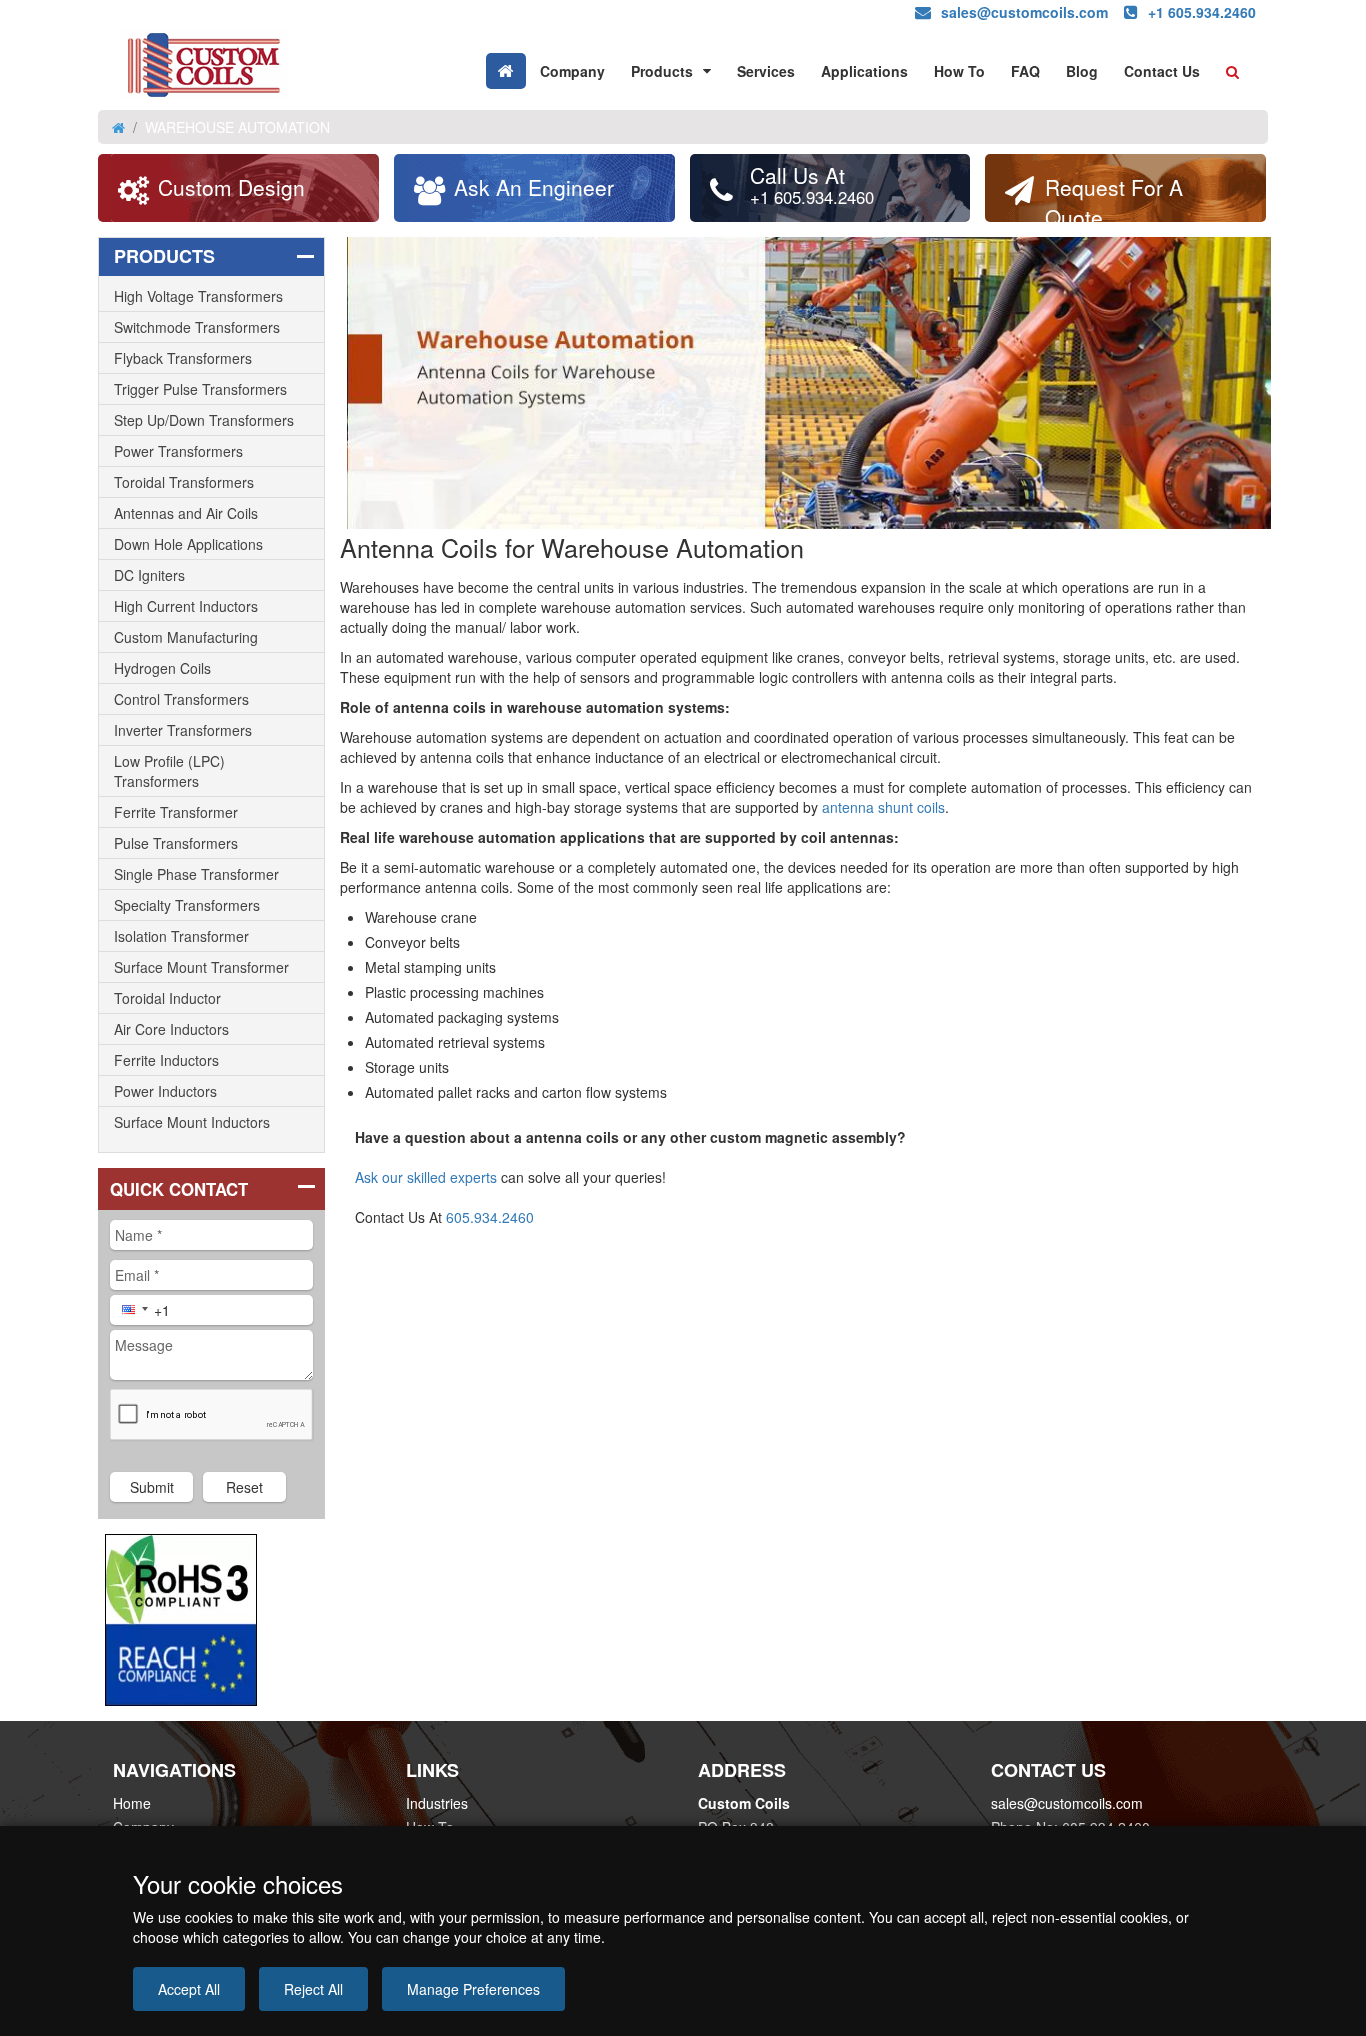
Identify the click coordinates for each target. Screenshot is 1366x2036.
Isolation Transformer (181, 936)
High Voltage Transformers (198, 296)
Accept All (189, 1989)
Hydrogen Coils (162, 668)
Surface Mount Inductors (192, 1122)
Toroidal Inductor (167, 998)
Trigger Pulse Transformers (200, 389)
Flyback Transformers (183, 358)
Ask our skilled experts (426, 1177)
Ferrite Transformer (176, 812)
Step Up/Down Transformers (204, 420)
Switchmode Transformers (197, 327)
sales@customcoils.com (1067, 1803)
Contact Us (1162, 71)
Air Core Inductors (171, 1029)
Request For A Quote (1114, 197)
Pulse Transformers (176, 843)
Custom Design (231, 187)
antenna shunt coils (883, 807)
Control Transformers (181, 699)
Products (662, 71)
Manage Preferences (473, 1989)
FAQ (1025, 71)
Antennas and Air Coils (186, 513)
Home (132, 1803)
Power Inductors (165, 1091)
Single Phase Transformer (196, 874)
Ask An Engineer (534, 187)
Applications (864, 71)
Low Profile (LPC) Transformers (169, 771)
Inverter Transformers (183, 730)
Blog (1082, 71)
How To (959, 71)
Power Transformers (178, 451)
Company (572, 71)
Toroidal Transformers (184, 482)
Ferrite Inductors (166, 1060)
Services (766, 71)
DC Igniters (149, 575)
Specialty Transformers (187, 905)
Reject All (313, 1989)
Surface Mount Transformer (201, 967)
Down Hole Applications (188, 544)
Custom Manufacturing (186, 637)
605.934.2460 (490, 1217)
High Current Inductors (186, 606)
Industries (437, 1803)
